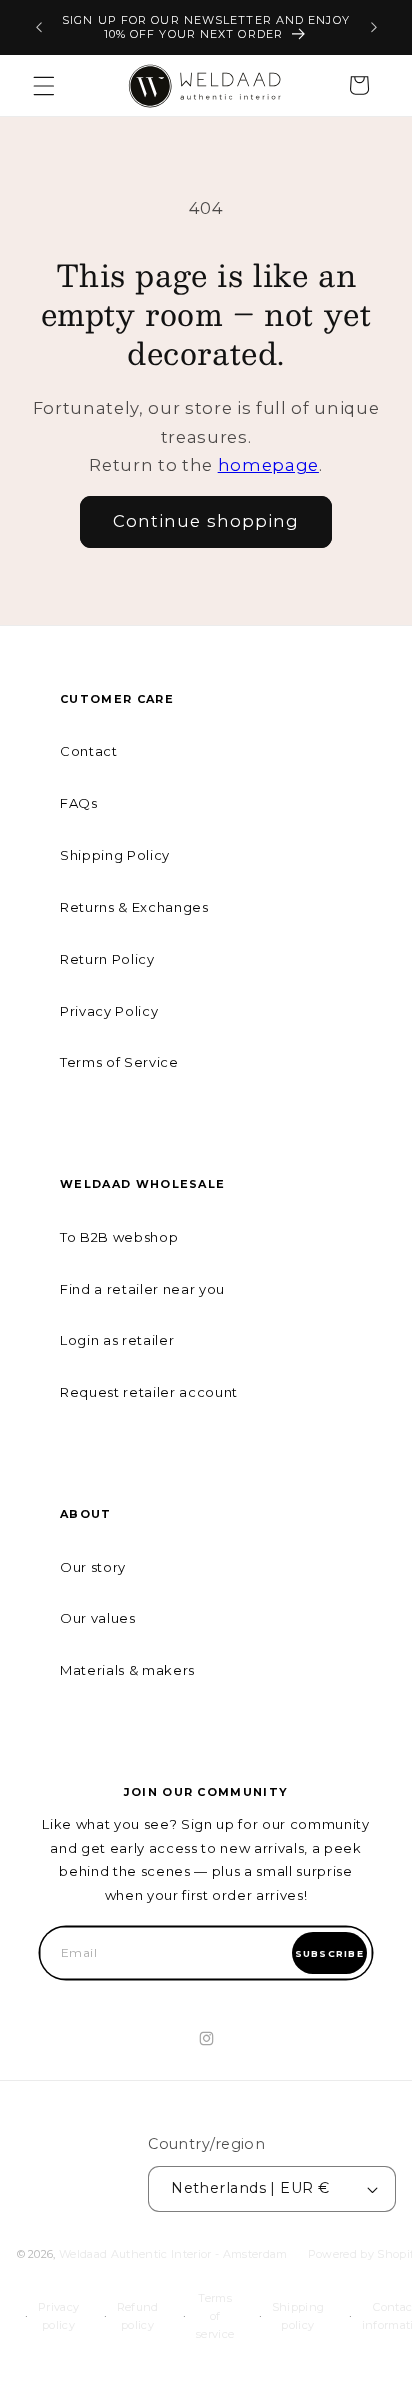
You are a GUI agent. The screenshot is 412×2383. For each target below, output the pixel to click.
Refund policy (138, 2316)
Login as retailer (117, 1340)
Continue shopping (206, 521)
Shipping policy (298, 2316)
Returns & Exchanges (134, 907)
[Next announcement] (374, 28)
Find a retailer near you (142, 1289)
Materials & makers (127, 1670)
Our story (93, 1567)
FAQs (79, 803)
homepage (268, 465)
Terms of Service (119, 1062)
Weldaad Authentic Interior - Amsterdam (173, 2254)
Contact (89, 751)
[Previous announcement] (39, 28)
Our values (98, 1618)
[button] (44, 85)
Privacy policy (58, 2316)
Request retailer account (149, 1392)
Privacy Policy (109, 1011)
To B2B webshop (119, 1237)
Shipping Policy (115, 855)
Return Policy (107, 959)
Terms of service (215, 2316)
